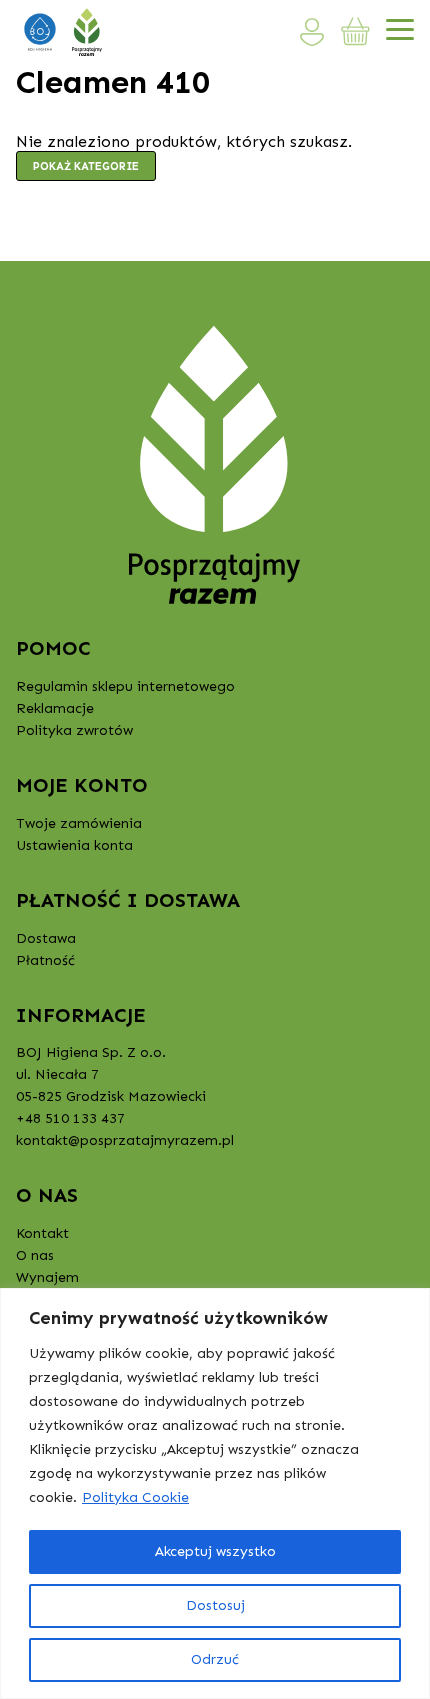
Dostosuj (215, 1605)
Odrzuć (215, 1659)
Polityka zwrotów (74, 730)
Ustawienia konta (74, 845)
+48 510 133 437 (70, 1118)
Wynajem (47, 1277)
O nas (35, 1255)
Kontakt (42, 1233)
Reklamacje (55, 708)
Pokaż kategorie (86, 166)
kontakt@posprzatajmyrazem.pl (125, 1140)
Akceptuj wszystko (215, 1551)
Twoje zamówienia (79, 823)
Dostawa (46, 938)
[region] (215, 1493)
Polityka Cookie (135, 1497)
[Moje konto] (312, 32)
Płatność (45, 960)
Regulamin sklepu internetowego (125, 686)
